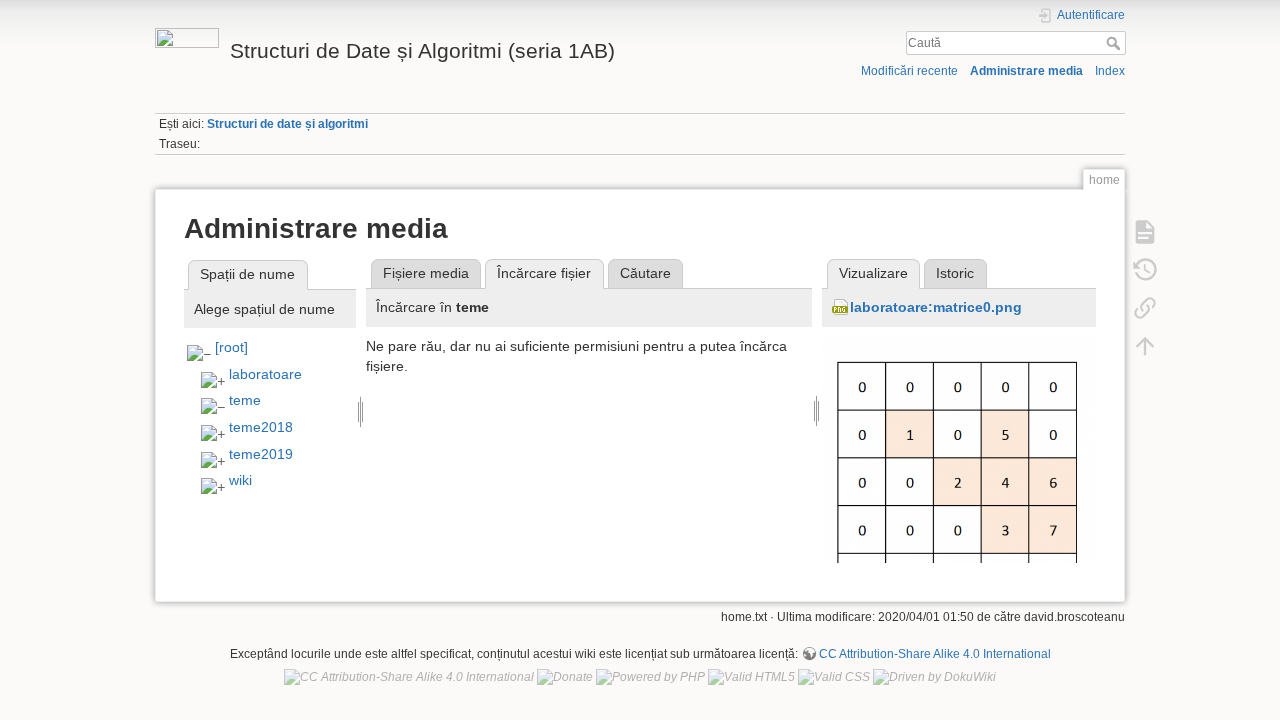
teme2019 (261, 454)
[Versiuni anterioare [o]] (1145, 269)
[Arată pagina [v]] (1145, 231)
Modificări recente (909, 71)
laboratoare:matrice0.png (936, 307)
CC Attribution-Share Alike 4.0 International (935, 654)
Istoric (955, 273)
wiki (240, 480)
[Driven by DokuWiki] (934, 677)
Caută (1115, 43)
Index (1110, 71)
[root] (231, 347)
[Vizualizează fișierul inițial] (959, 478)
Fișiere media (426, 273)
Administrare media (1026, 71)
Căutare (645, 273)
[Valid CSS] (834, 677)
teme (245, 400)
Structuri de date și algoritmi (287, 124)
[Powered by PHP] (650, 677)
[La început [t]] (1145, 345)
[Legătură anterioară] (1145, 307)
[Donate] (565, 677)
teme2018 (261, 427)
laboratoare (265, 374)
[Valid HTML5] (751, 677)
